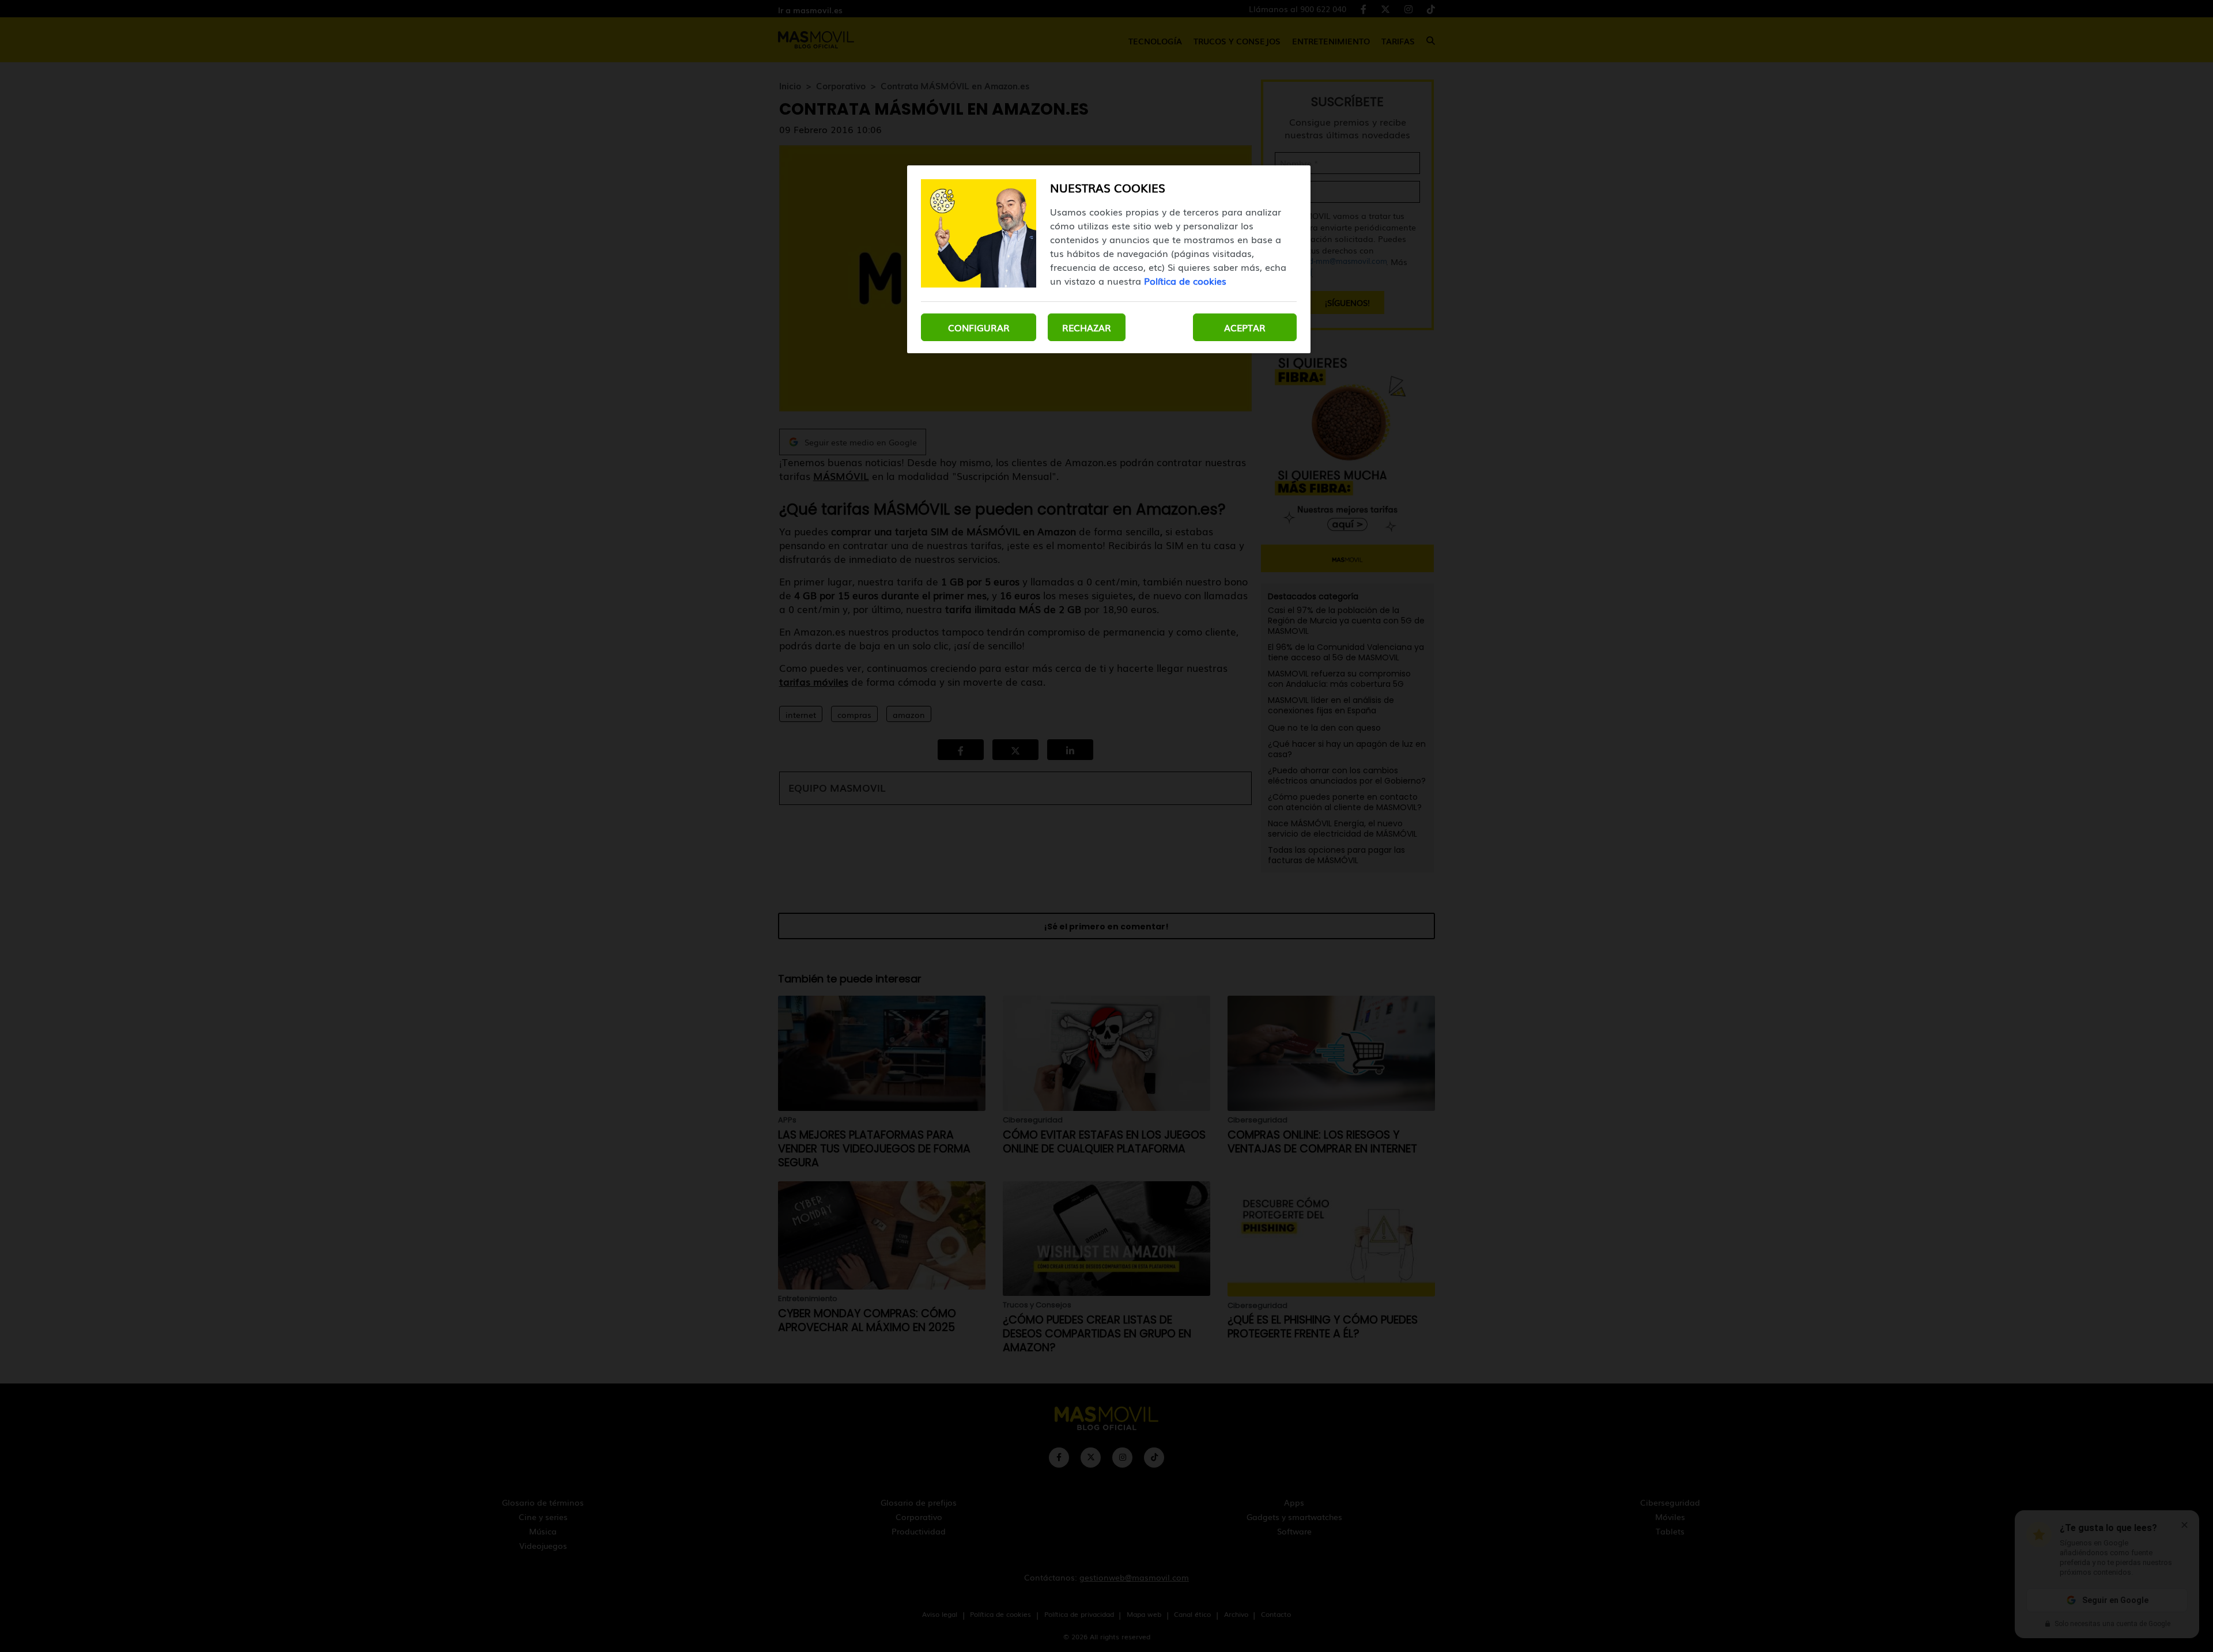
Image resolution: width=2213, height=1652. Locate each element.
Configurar (979, 327)
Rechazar (1087, 327)
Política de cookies (1185, 281)
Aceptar (1245, 327)
